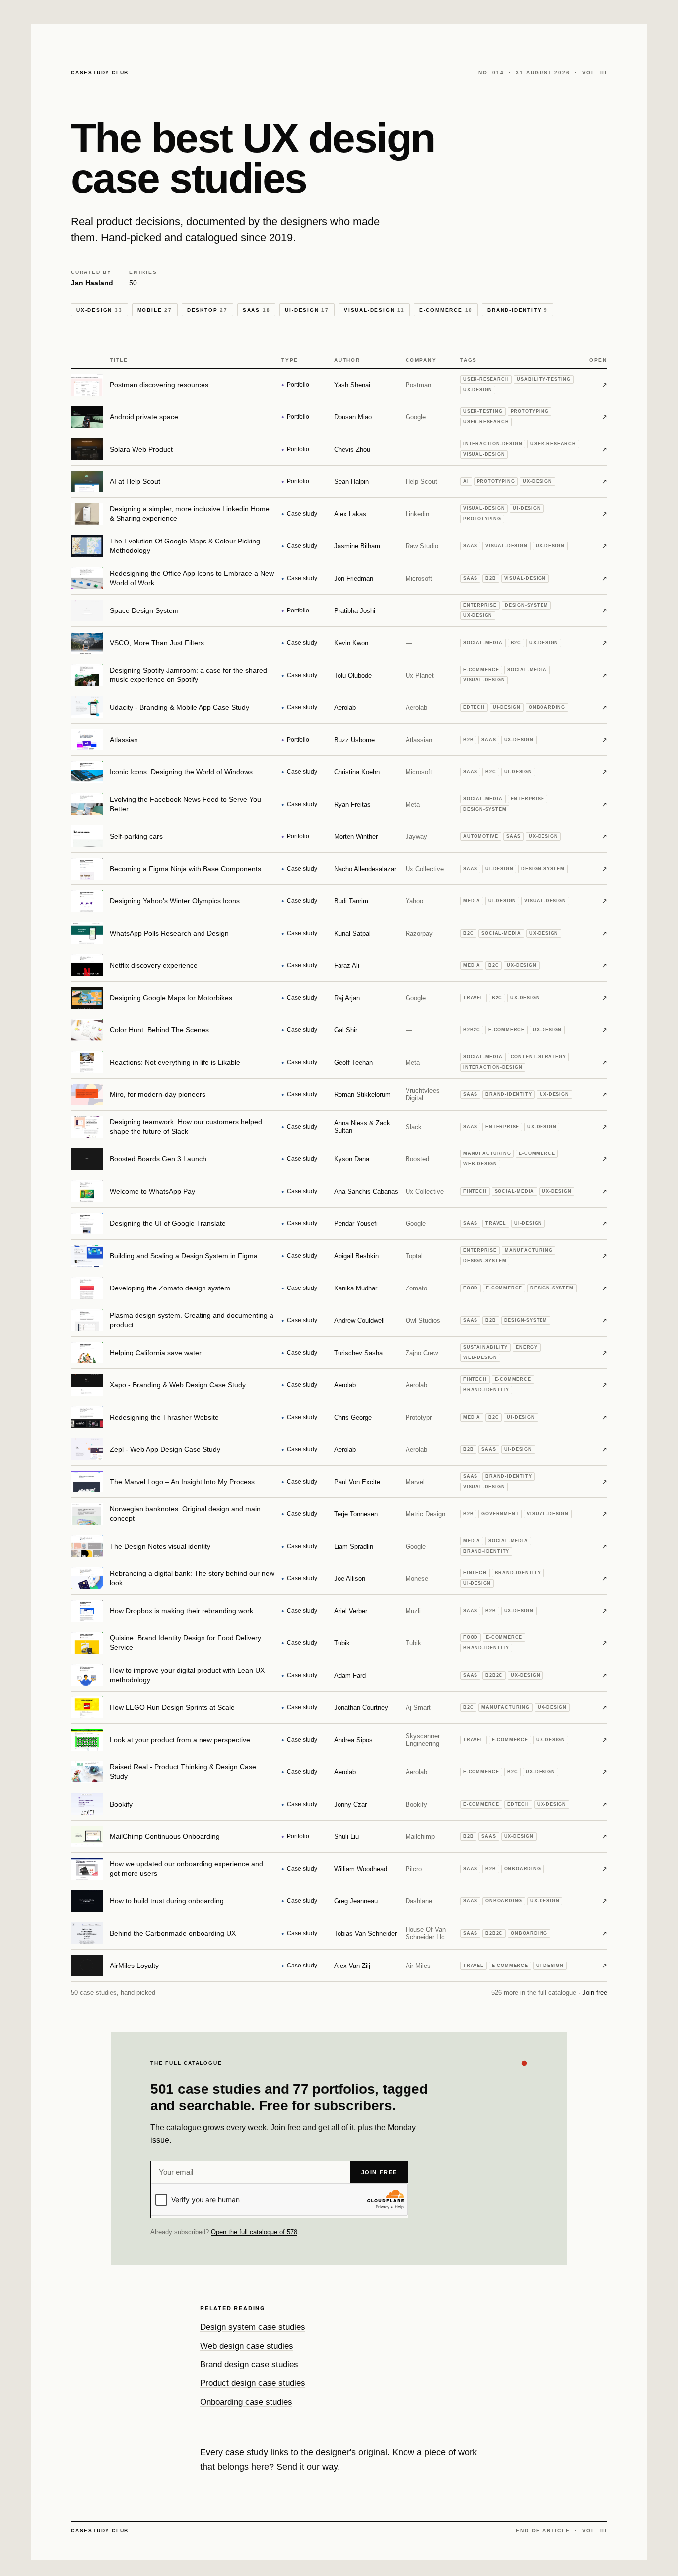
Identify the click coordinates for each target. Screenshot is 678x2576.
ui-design (307, 310)
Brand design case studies (249, 2364)
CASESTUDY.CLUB (100, 73)
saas (257, 310)
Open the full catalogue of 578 (254, 2232)
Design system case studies (253, 2327)
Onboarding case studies (246, 2402)
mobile (155, 310)
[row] (339, 385)
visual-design (374, 310)
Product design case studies (253, 2383)
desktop (207, 310)
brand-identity (518, 310)
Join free (595, 1993)
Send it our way (307, 2467)
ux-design (100, 310)
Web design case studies (247, 2346)
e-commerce (446, 310)
